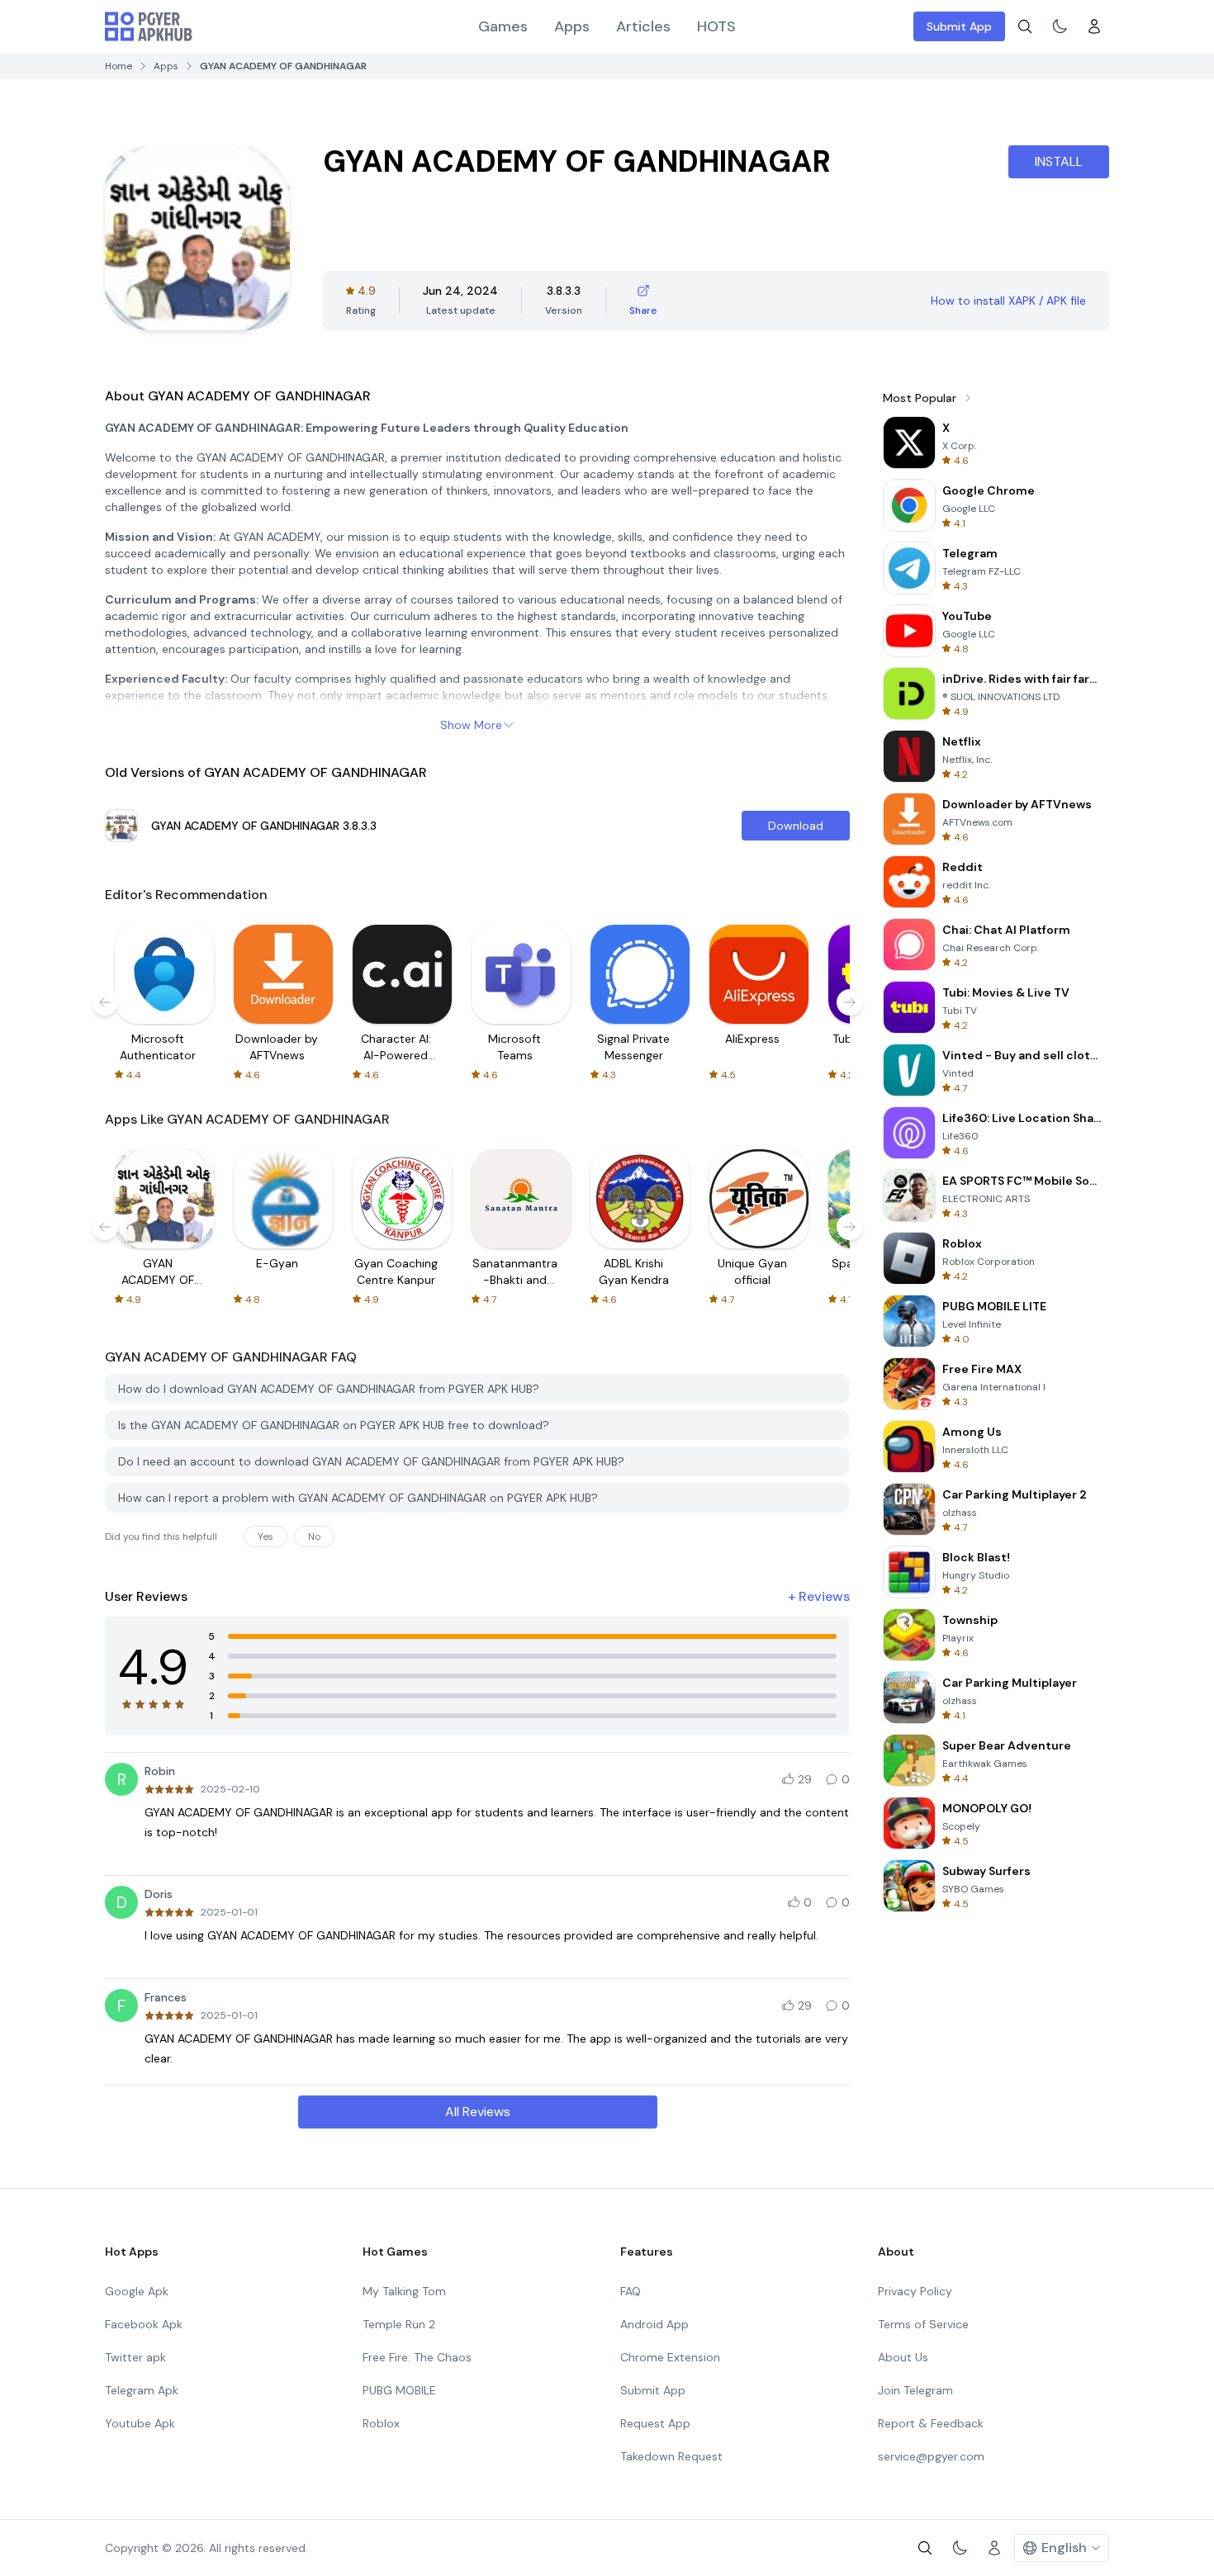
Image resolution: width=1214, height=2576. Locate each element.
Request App (655, 2423)
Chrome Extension (670, 2357)
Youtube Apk (140, 2423)
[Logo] (149, 26)
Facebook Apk (144, 2324)
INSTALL (1059, 161)
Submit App (959, 26)
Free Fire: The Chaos (417, 2357)
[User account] (1094, 26)
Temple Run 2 (399, 2324)
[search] (1025, 26)
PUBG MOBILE (399, 2390)
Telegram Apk (142, 2390)
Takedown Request (671, 2456)
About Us (903, 2357)
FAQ (631, 2291)
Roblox (381, 2423)
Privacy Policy (915, 2291)
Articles (643, 26)
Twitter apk (135, 2357)
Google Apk (137, 2291)
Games (503, 26)
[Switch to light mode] (1060, 26)
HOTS (716, 26)
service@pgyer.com (931, 2456)
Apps (572, 26)
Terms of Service (923, 2324)
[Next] (850, 1002)
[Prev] (105, 1002)
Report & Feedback (931, 2423)
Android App (654, 2324)
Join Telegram (915, 2390)
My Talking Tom (404, 2291)
